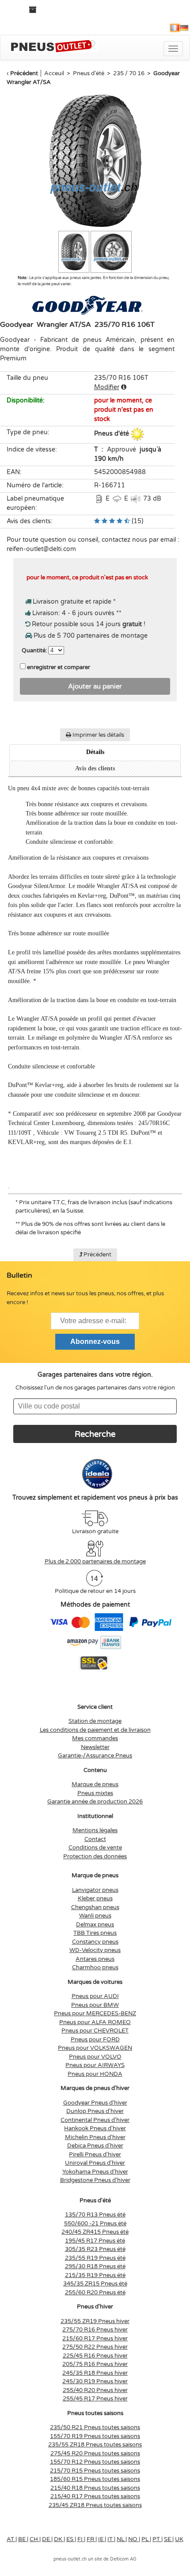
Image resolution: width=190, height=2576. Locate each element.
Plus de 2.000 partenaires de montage (95, 1562)
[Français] (175, 28)
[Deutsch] (184, 28)
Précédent (24, 73)
